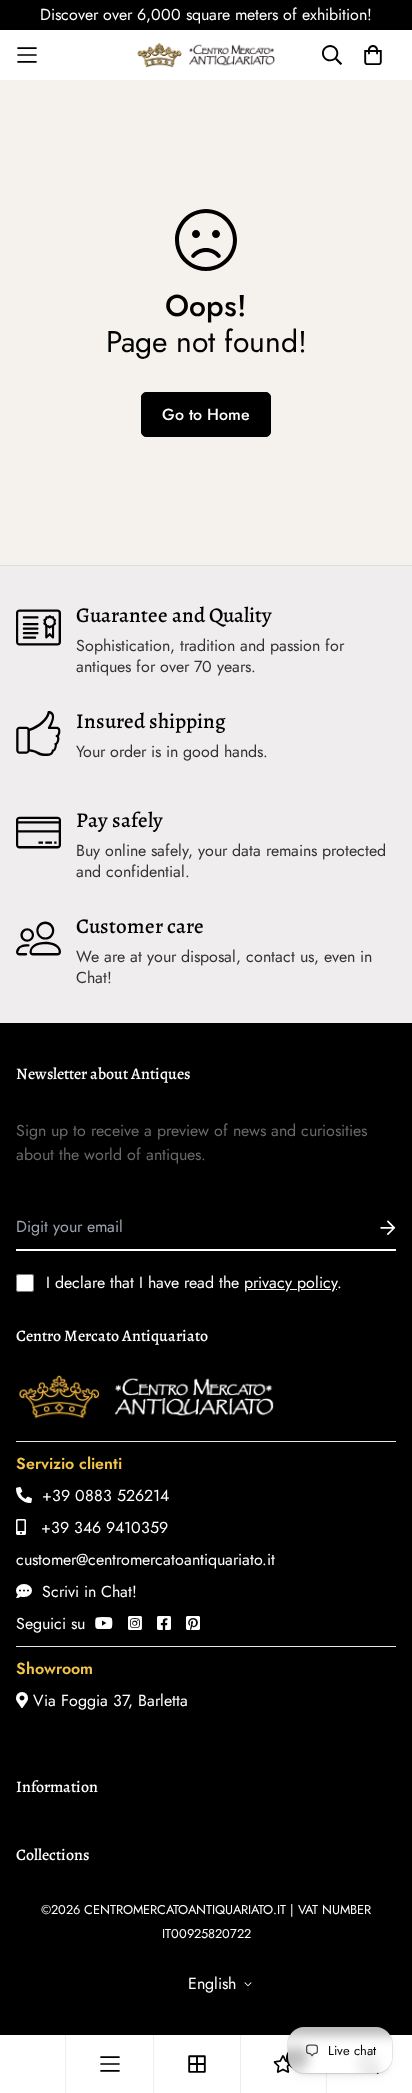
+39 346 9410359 (97, 1527)
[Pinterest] (193, 1623)
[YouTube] (104, 1623)
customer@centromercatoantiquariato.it (145, 1559)
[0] (283, 2064)
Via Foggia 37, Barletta (108, 1700)
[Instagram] (135, 1623)
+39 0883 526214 (100, 1495)
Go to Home (206, 414)
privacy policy (290, 1282)
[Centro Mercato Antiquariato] (206, 55)
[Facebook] (164, 1623)
